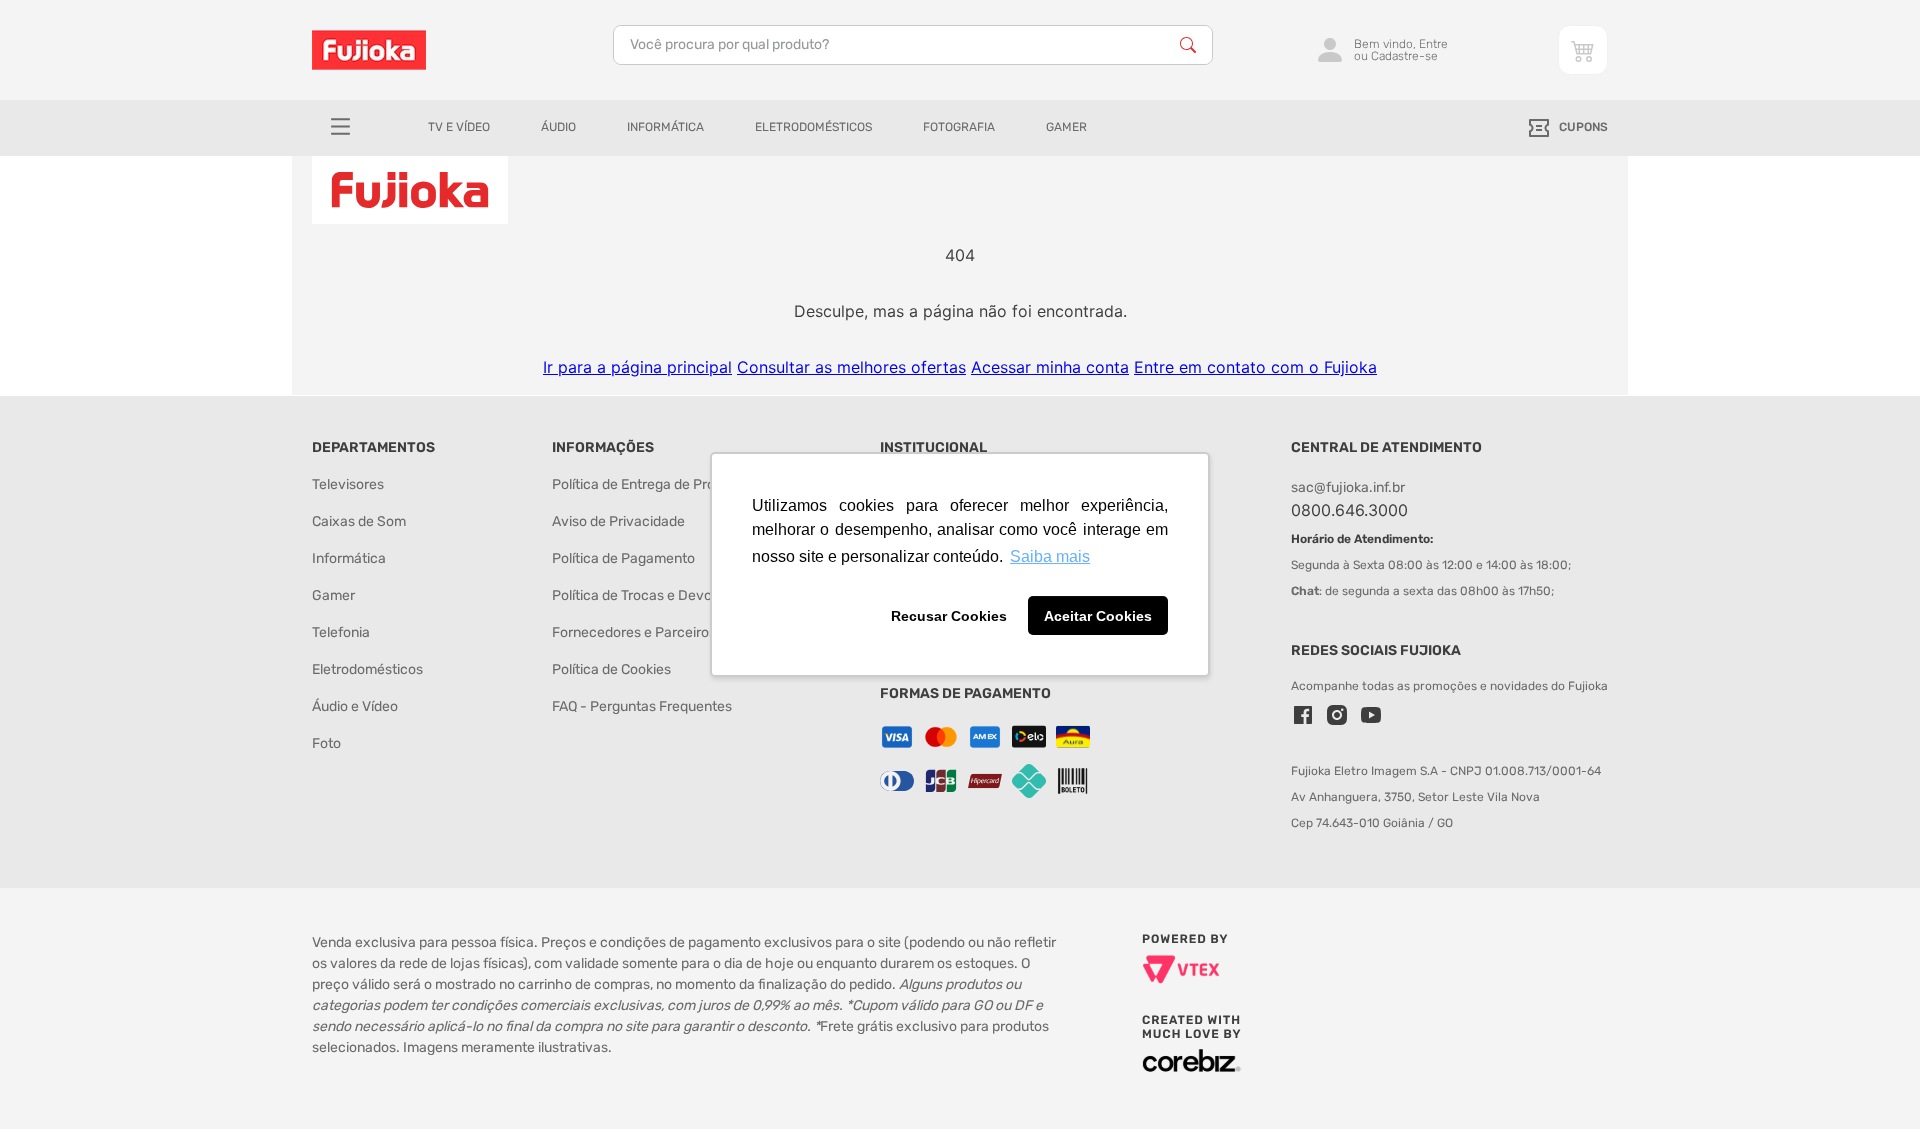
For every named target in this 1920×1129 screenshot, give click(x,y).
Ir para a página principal (637, 367)
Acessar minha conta (1050, 367)
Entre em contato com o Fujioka (1255, 367)
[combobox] (913, 45)
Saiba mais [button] (1050, 556)
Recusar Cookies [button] (949, 616)
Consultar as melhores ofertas (851, 367)
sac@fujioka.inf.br (1348, 487)
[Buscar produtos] (1188, 45)
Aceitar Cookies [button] (1098, 616)
